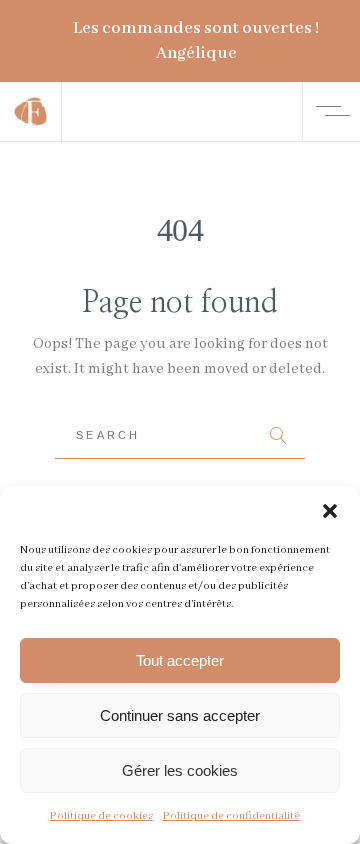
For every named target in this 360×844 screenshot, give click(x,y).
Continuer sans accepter (180, 715)
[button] (330, 511)
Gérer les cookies (180, 770)
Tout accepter (180, 660)
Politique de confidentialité (231, 816)
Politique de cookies (101, 816)
